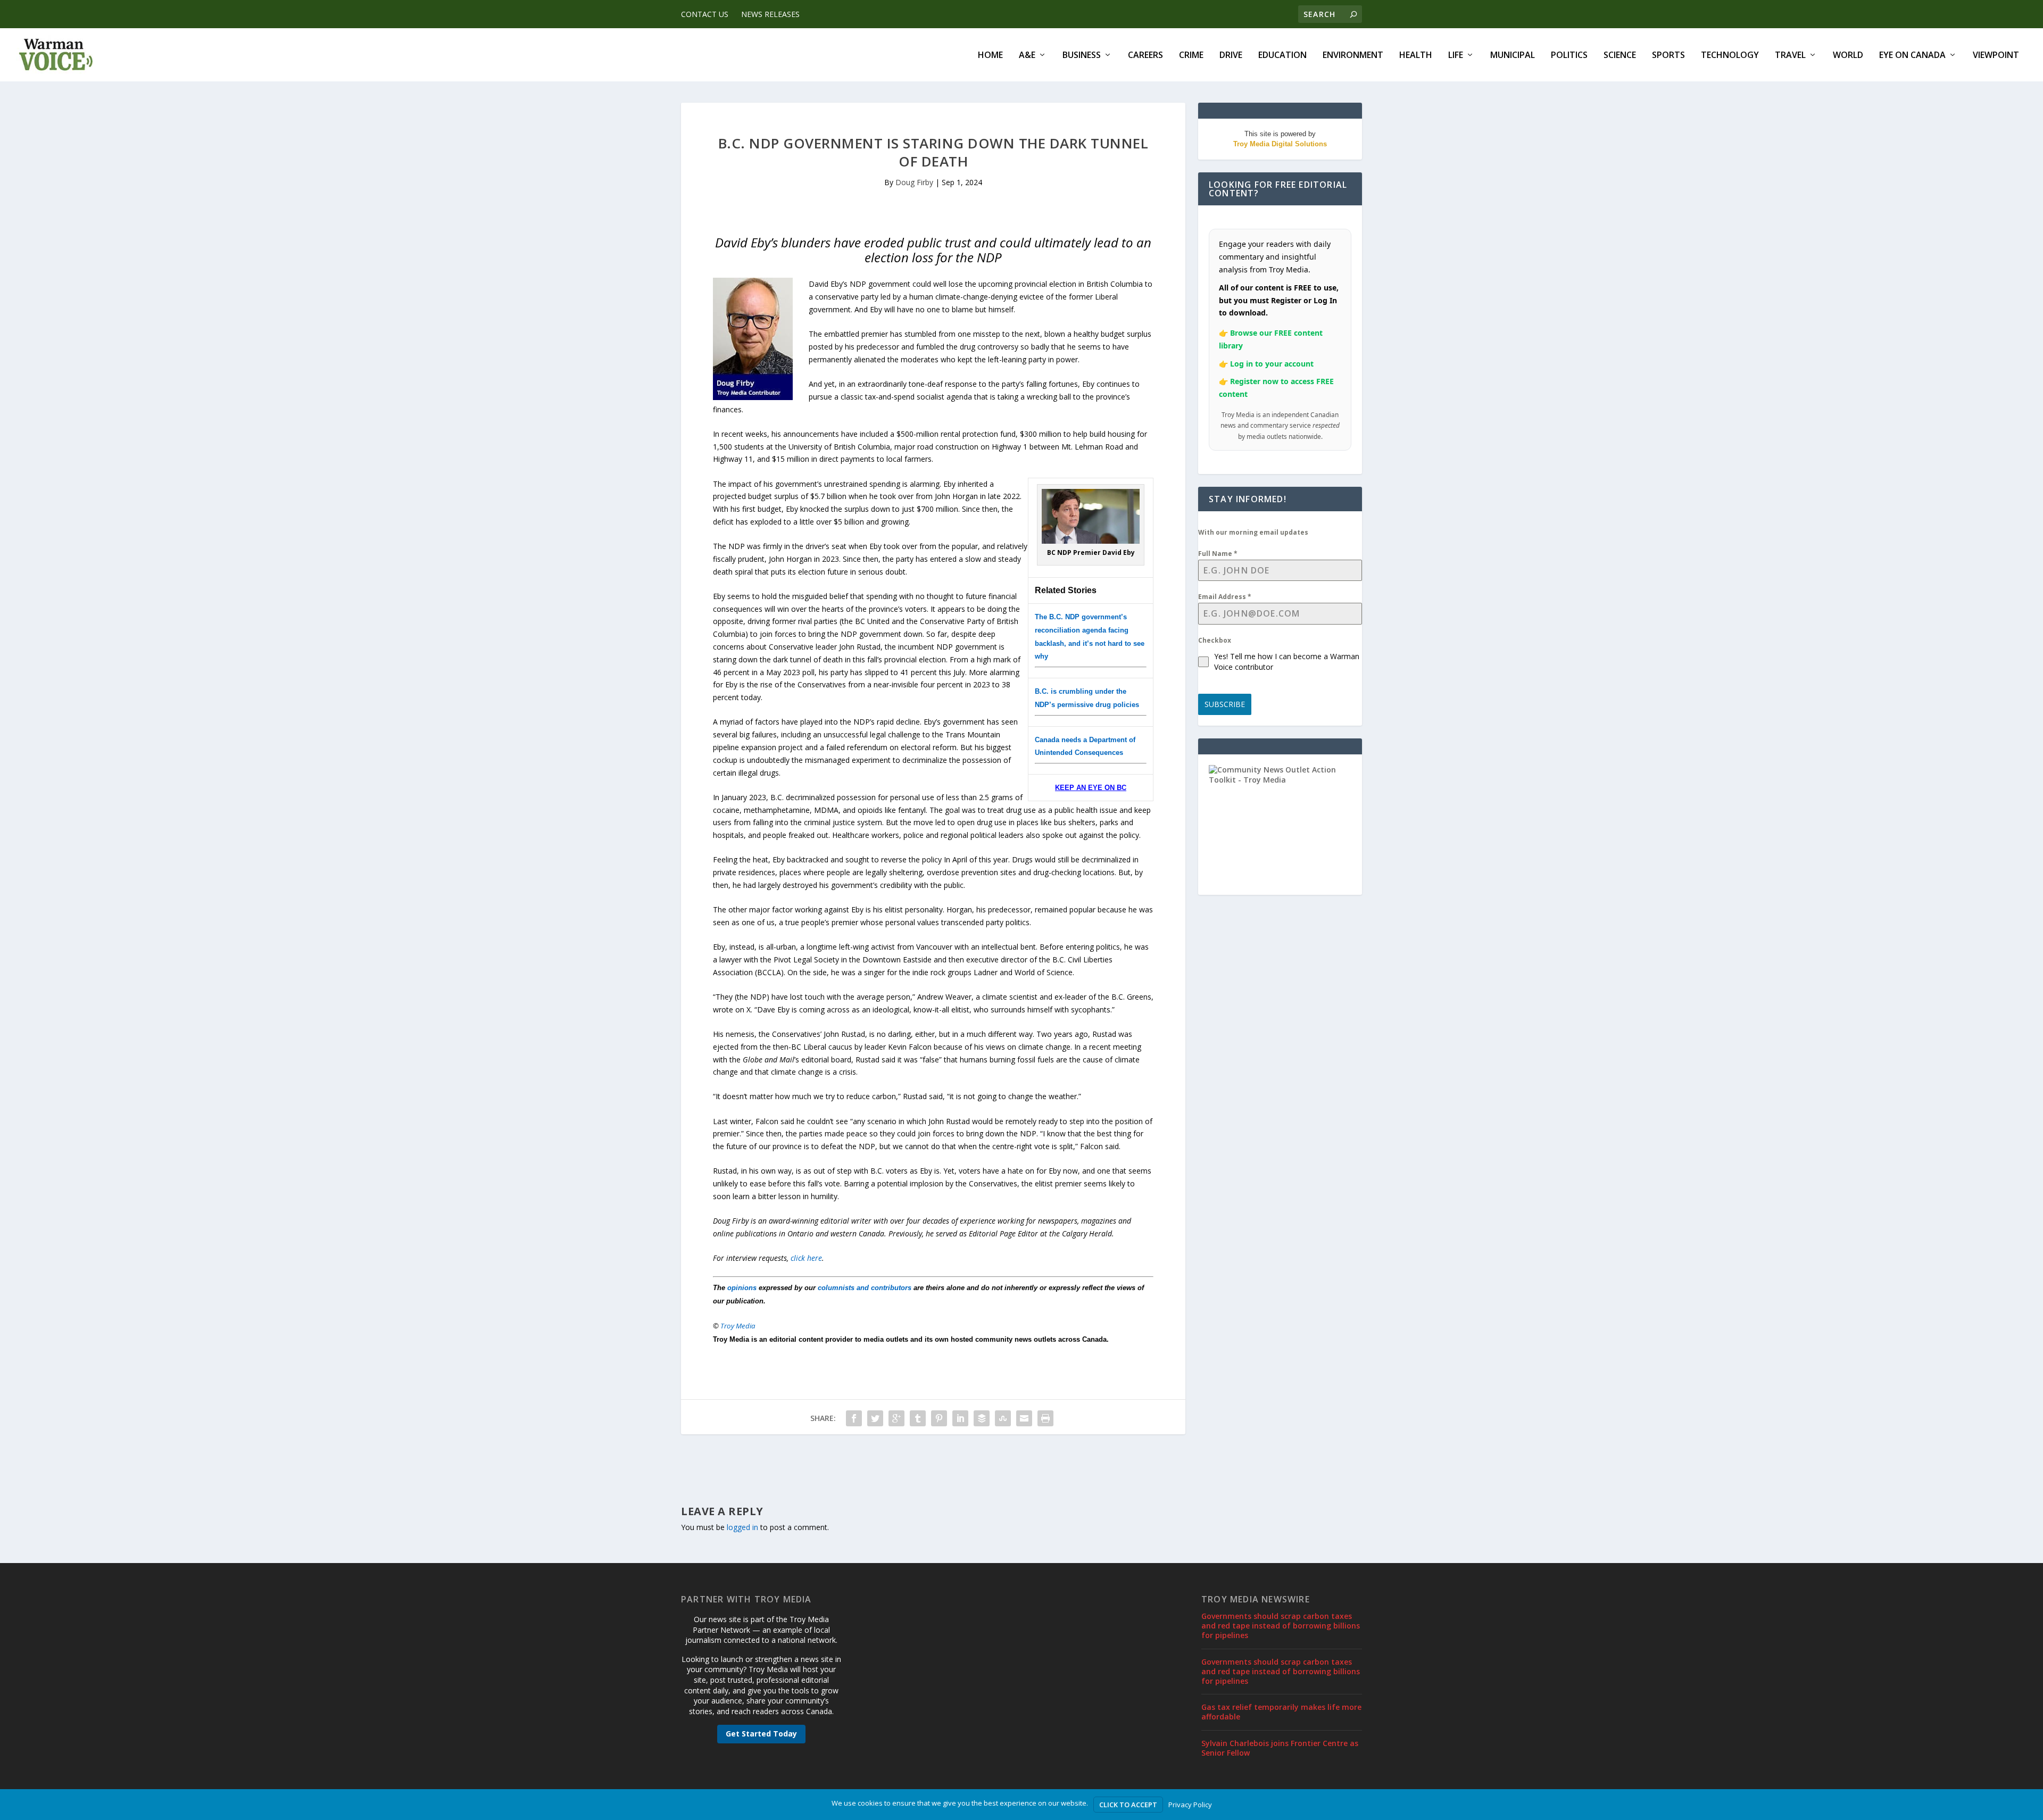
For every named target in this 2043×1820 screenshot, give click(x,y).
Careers (1145, 56)
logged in (742, 1527)
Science (1620, 56)
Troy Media (738, 1326)
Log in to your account (1272, 364)
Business (1082, 56)
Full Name (1218, 554)
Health (1416, 56)
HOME (990, 56)
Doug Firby (914, 182)
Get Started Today (761, 1734)
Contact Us (705, 14)
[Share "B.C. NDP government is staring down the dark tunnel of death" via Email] (1024, 1418)
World (1848, 56)
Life (1456, 56)
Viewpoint (1996, 56)
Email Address (1225, 597)
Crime (1191, 56)
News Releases (770, 14)
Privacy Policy (1190, 1805)
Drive (1231, 56)
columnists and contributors (865, 1288)
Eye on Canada (1912, 56)
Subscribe (1225, 704)
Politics (1569, 56)
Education (1282, 56)
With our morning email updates (1253, 532)
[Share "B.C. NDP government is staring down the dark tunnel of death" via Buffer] (982, 1418)
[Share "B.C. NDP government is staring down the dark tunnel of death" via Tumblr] (918, 1418)
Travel (1790, 56)
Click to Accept (1128, 1805)
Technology (1730, 56)
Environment (1353, 56)
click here (806, 1258)
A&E (1027, 56)
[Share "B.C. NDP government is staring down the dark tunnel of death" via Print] (1045, 1418)
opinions (742, 1288)
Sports (1668, 56)
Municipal (1513, 56)
